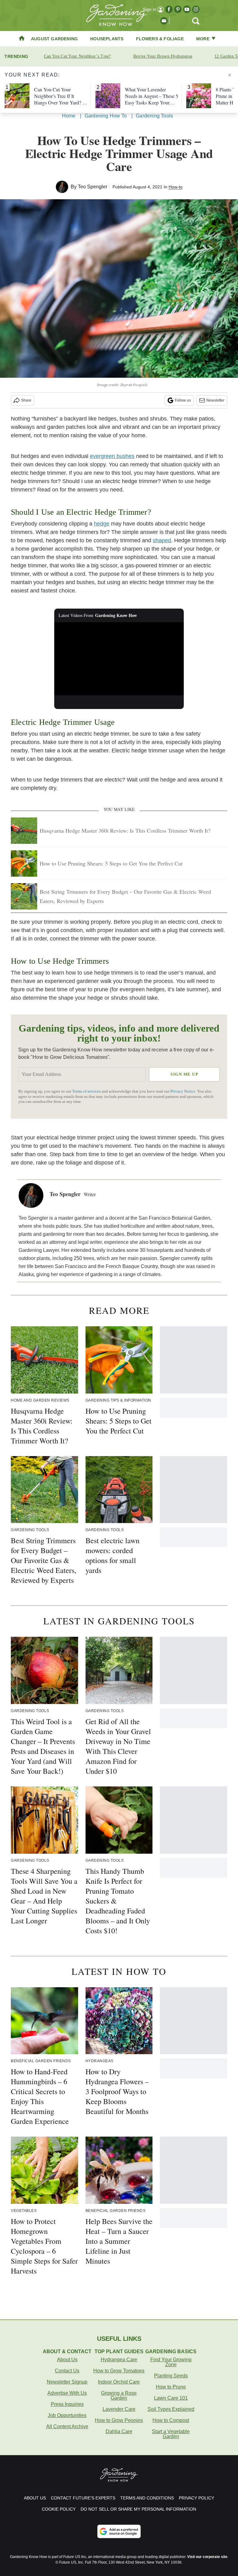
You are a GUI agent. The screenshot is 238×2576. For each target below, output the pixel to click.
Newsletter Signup (67, 2382)
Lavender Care (119, 2409)
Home (69, 116)
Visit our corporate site (207, 2557)
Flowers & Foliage (160, 39)
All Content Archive (67, 2426)
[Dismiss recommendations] (230, 75)
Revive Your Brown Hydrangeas (163, 56)
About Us (67, 2360)
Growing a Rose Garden (119, 2395)
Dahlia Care (119, 2431)
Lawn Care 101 (171, 2398)
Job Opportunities (67, 2415)
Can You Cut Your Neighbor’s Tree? (77, 56)
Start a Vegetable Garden (171, 2434)
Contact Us (67, 2371)
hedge (102, 524)
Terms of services (87, 1091)
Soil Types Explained (171, 2409)
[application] (119, 659)
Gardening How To (106, 116)
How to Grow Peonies (119, 2420)
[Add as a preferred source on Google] (119, 2531)
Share (26, 400)
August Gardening (54, 39)
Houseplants (107, 39)
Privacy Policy (196, 2498)
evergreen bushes (112, 456)
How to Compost (171, 2420)
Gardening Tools (154, 116)
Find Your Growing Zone (171, 2362)
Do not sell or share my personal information (138, 2509)
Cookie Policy (59, 2509)
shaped (162, 540)
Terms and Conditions (147, 2498)
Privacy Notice (183, 1091)
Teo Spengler (93, 187)
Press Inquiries (67, 2404)
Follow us (183, 400)
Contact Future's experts (83, 2498)
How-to (176, 187)
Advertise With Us (67, 2393)
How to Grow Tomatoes (119, 2371)
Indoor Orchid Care (119, 2382)
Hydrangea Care (119, 2360)
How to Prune (171, 2387)
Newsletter (215, 400)
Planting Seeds (171, 2376)
